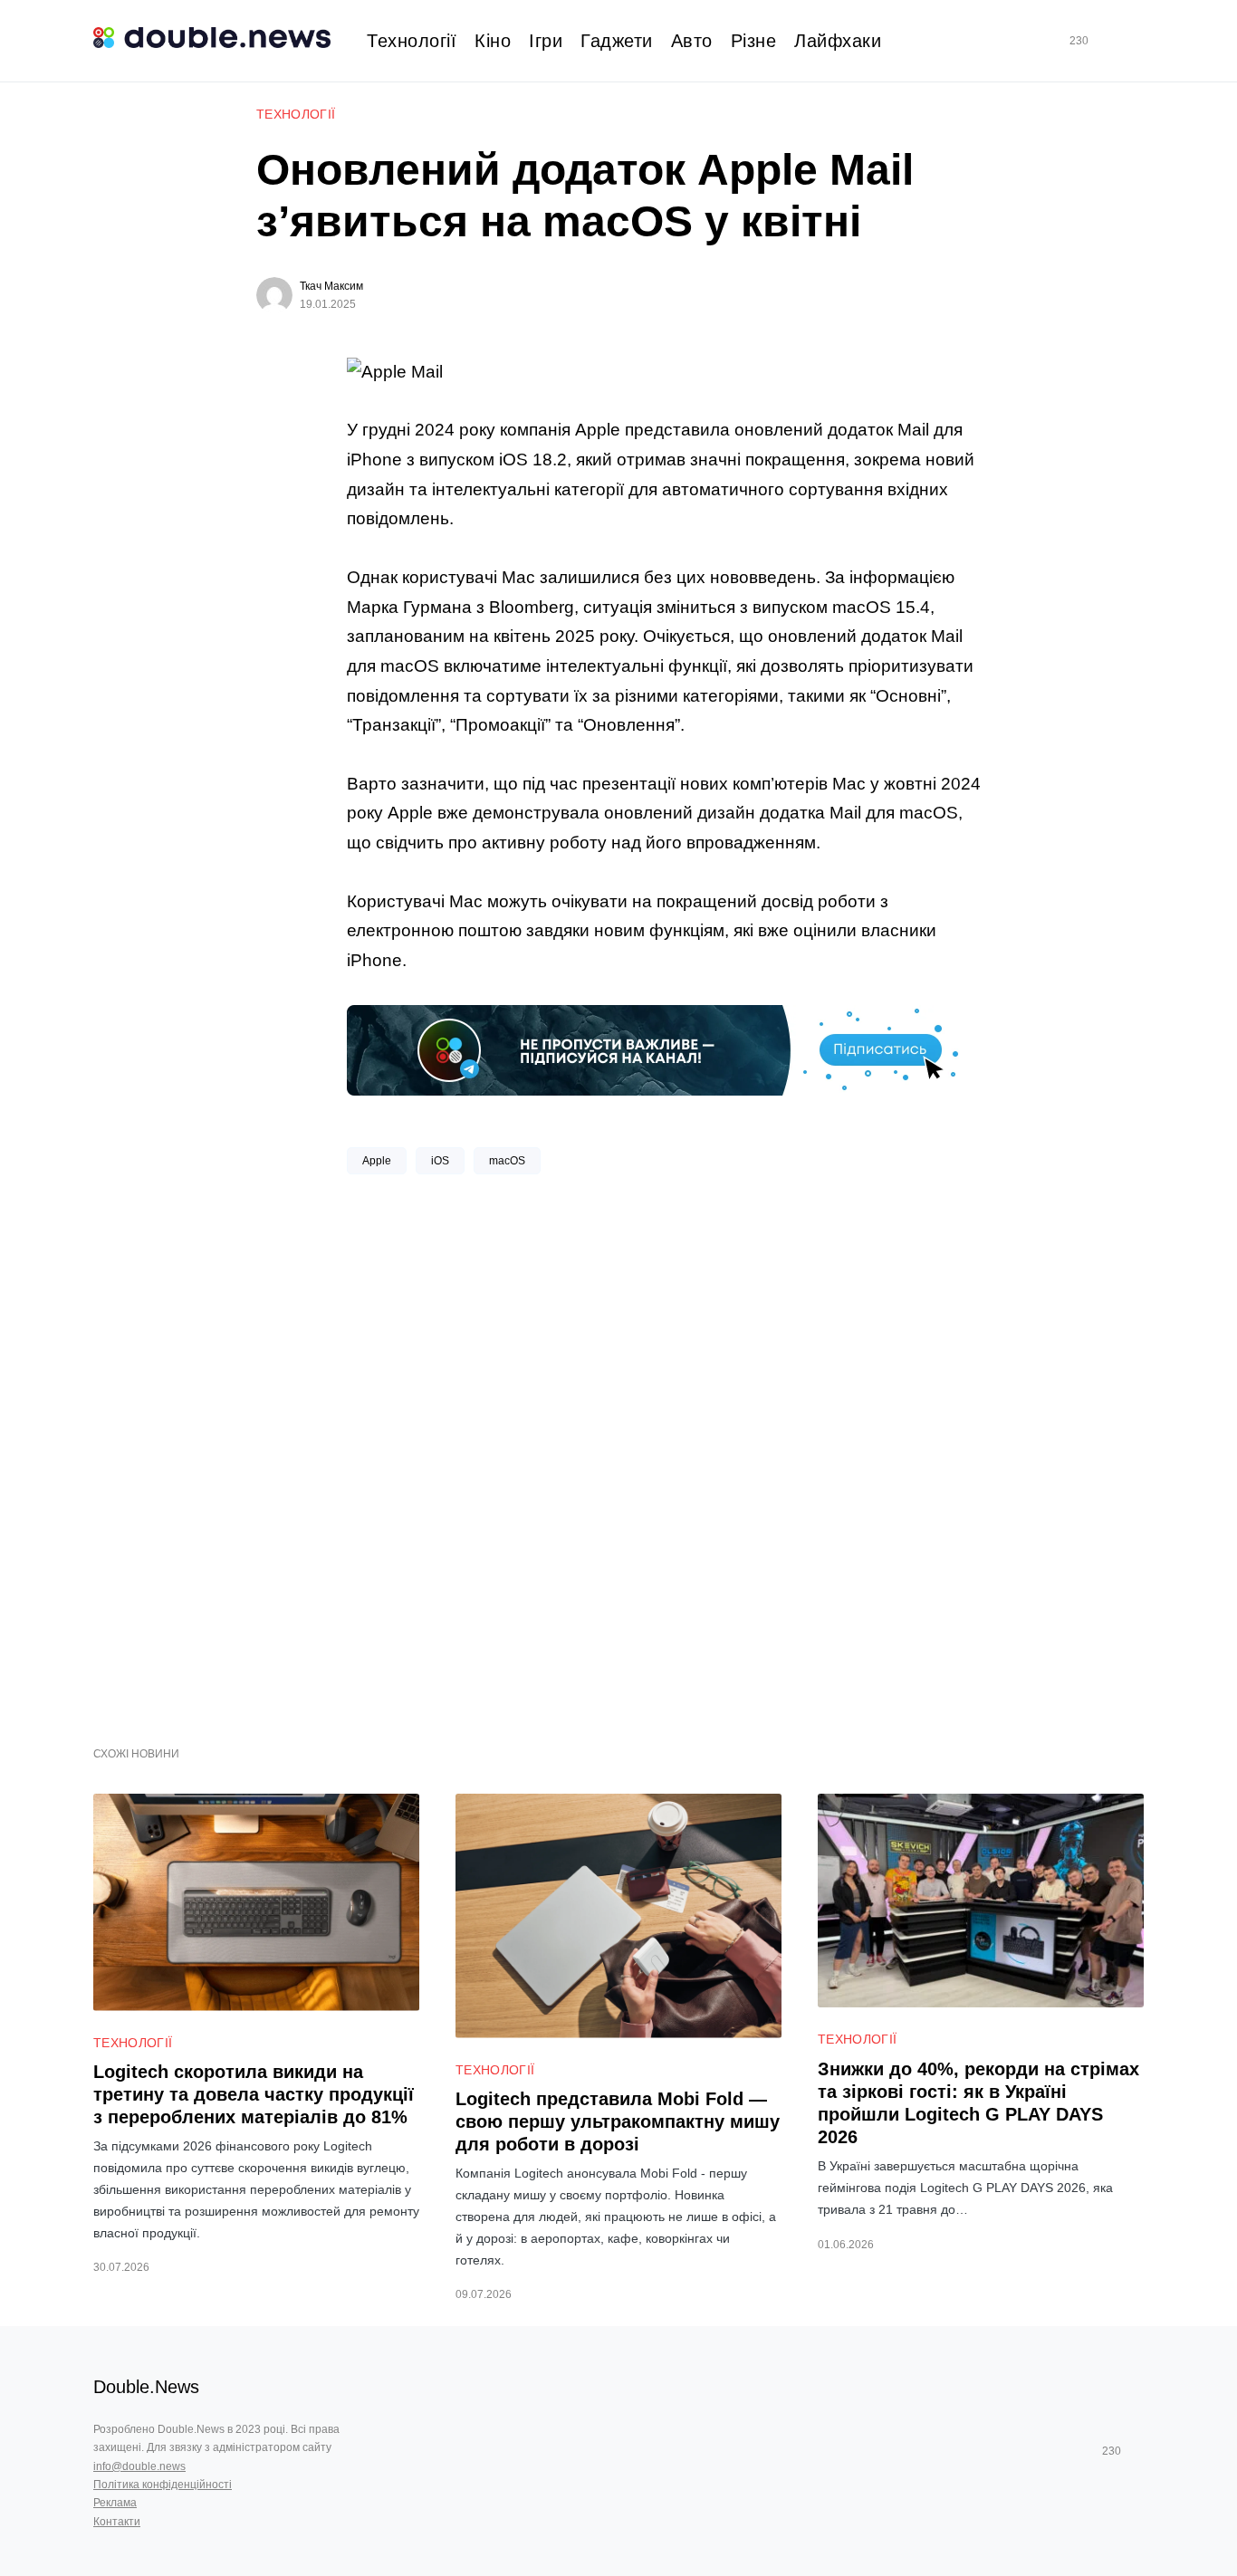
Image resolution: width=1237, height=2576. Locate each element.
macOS (507, 1161)
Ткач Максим (331, 286)
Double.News (146, 2387)
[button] (1136, 41)
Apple (377, 1161)
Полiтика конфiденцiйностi (163, 2485)
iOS (440, 1161)
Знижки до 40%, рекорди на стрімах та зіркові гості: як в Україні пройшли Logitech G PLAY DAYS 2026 (978, 2103)
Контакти (117, 2522)
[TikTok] (1105, 41)
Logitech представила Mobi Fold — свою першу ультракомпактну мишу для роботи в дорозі (618, 2121)
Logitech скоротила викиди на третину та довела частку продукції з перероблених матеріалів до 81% (254, 2094)
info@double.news (139, 2466)
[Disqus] (664, 1453)
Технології (296, 114)
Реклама (115, 2503)
